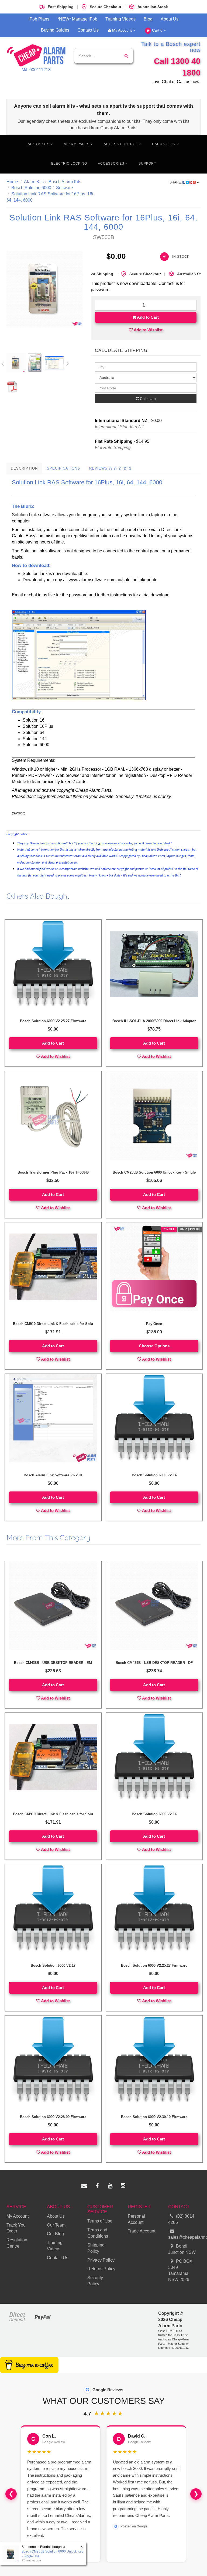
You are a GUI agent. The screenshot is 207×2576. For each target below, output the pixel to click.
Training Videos (120, 19)
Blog (148, 19)
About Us (170, 19)
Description (24, 468)
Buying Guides (55, 30)
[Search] (126, 56)
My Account (122, 30)
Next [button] (68, 363)
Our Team (56, 2225)
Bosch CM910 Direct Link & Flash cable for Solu (53, 1324)
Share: (176, 182)
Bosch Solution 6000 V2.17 (53, 1965)
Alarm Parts (77, 144)
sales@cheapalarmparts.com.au (184, 2237)
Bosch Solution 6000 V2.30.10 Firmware (154, 2117)
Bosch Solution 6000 (31, 188)
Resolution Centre (17, 2243)
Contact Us (88, 30)
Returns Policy (101, 2269)
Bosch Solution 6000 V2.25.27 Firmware (53, 1021)
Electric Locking (69, 164)
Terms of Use (100, 2221)
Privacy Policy (101, 2260)
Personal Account (136, 2219)
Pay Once (154, 1324)
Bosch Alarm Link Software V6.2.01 (53, 1475)
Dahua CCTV (164, 144)
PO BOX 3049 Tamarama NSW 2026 (180, 2271)
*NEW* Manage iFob (77, 19)
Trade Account (142, 2231)
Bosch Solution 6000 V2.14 (154, 1475)
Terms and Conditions (98, 2233)
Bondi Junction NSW (182, 2249)
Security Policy (95, 2281)
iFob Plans (39, 19)
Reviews (99, 468)
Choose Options (154, 1346)
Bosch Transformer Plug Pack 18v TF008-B (53, 1172)
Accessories (112, 164)
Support (147, 164)
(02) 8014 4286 (181, 2219)
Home (12, 182)
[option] (45, 289)
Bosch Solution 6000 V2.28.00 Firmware (53, 2117)
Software (65, 188)
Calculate (147, 399)
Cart (157, 30)
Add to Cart (147, 317)
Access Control (121, 144)
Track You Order (16, 2228)
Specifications (63, 468)
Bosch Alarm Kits (65, 182)
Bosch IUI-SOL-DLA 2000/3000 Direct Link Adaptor (154, 1021)
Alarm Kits (39, 144)
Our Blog (55, 2234)
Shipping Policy (96, 2248)
